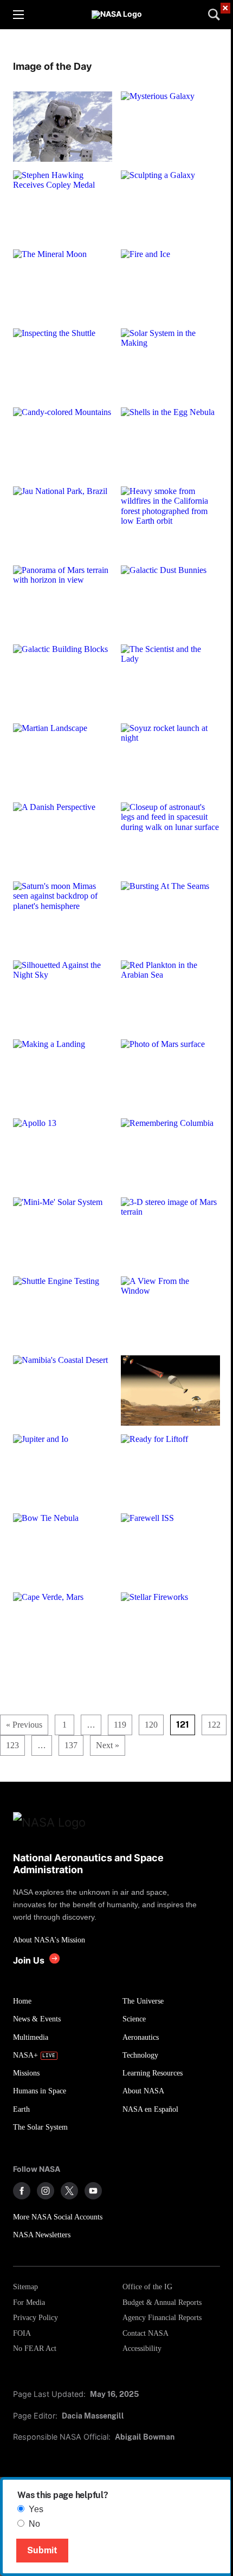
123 (12, 1745)
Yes (36, 2509)
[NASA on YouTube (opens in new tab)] (93, 2191)
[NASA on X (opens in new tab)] (69, 2191)
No (34, 2524)
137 (71, 1745)
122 (214, 1725)
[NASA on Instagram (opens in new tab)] (46, 2191)
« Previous (24, 1725)
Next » (108, 1745)
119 (120, 1725)
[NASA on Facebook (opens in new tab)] (22, 2191)
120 (151, 1725)
